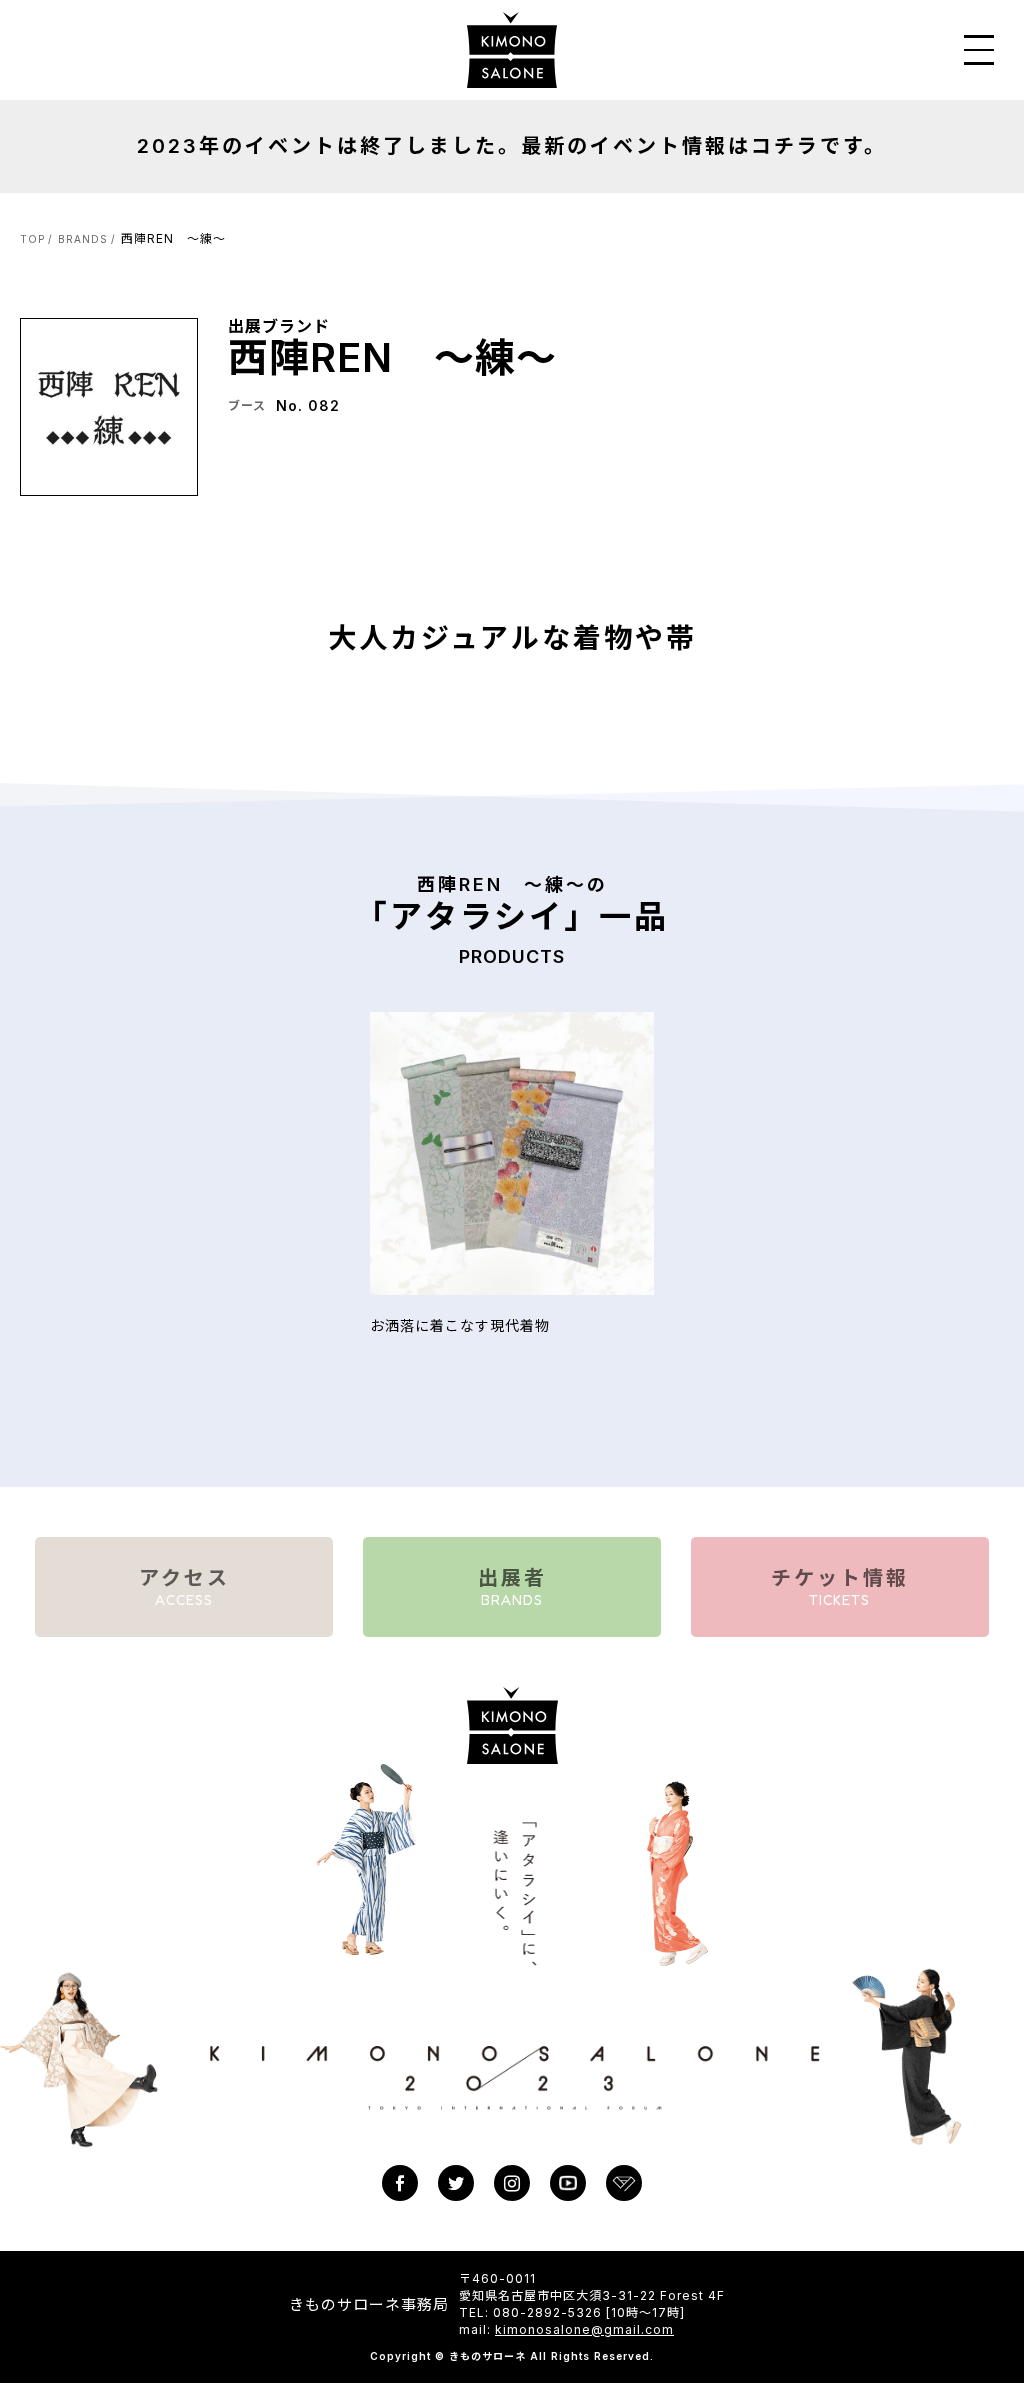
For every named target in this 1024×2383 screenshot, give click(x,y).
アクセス (184, 1587)
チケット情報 (840, 1587)
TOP (32, 239)
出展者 (512, 1587)
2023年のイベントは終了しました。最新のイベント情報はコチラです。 (512, 146)
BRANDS (83, 239)
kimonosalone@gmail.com (584, 2329)
